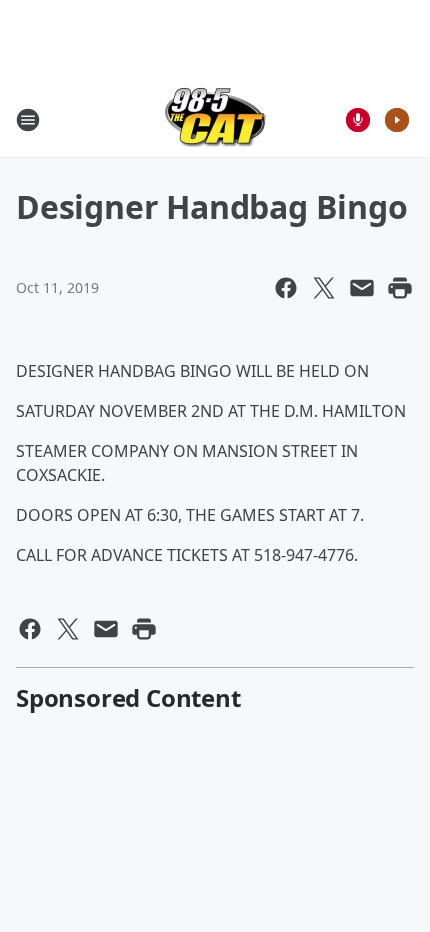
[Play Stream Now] (397, 120)
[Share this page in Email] (362, 288)
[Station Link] (215, 119)
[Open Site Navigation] (28, 120)
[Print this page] (400, 288)
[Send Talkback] (358, 120)
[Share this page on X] (324, 288)
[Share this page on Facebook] (286, 288)
